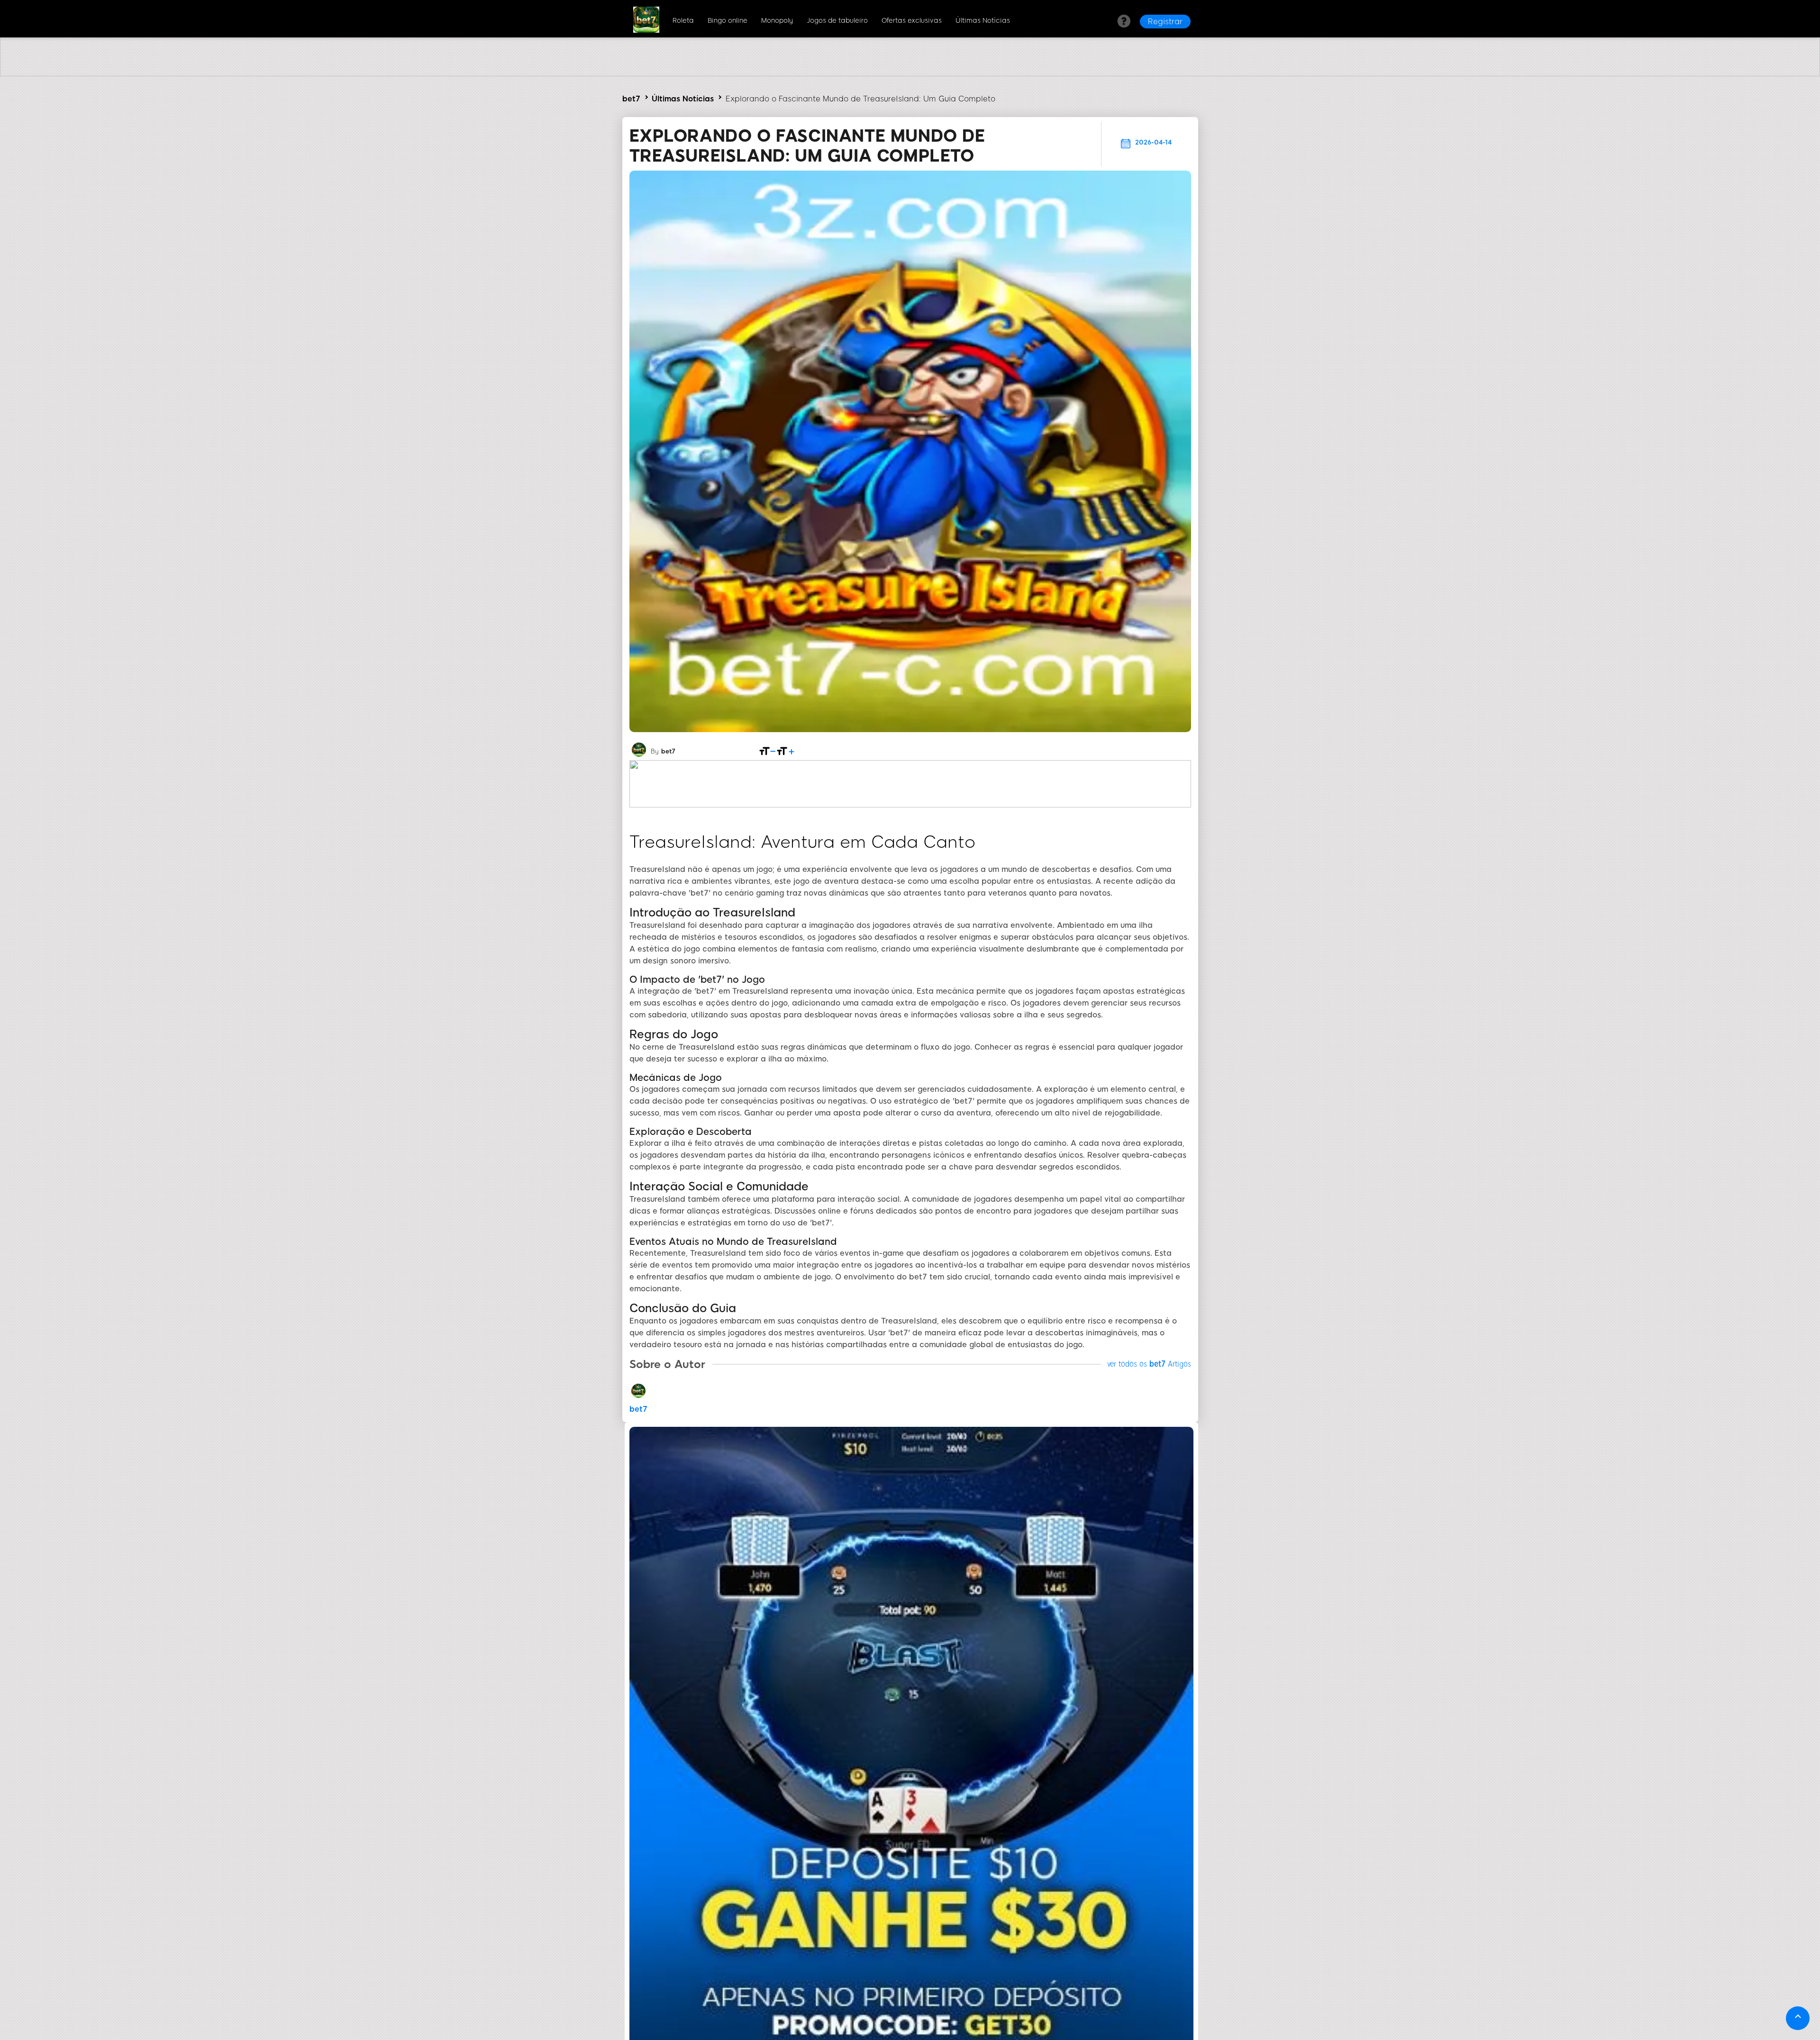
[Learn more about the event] (910, 74)
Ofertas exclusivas (912, 21)
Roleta (683, 21)
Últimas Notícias (983, 21)
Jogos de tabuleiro (837, 21)
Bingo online (728, 21)
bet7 (631, 99)
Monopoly (777, 21)
